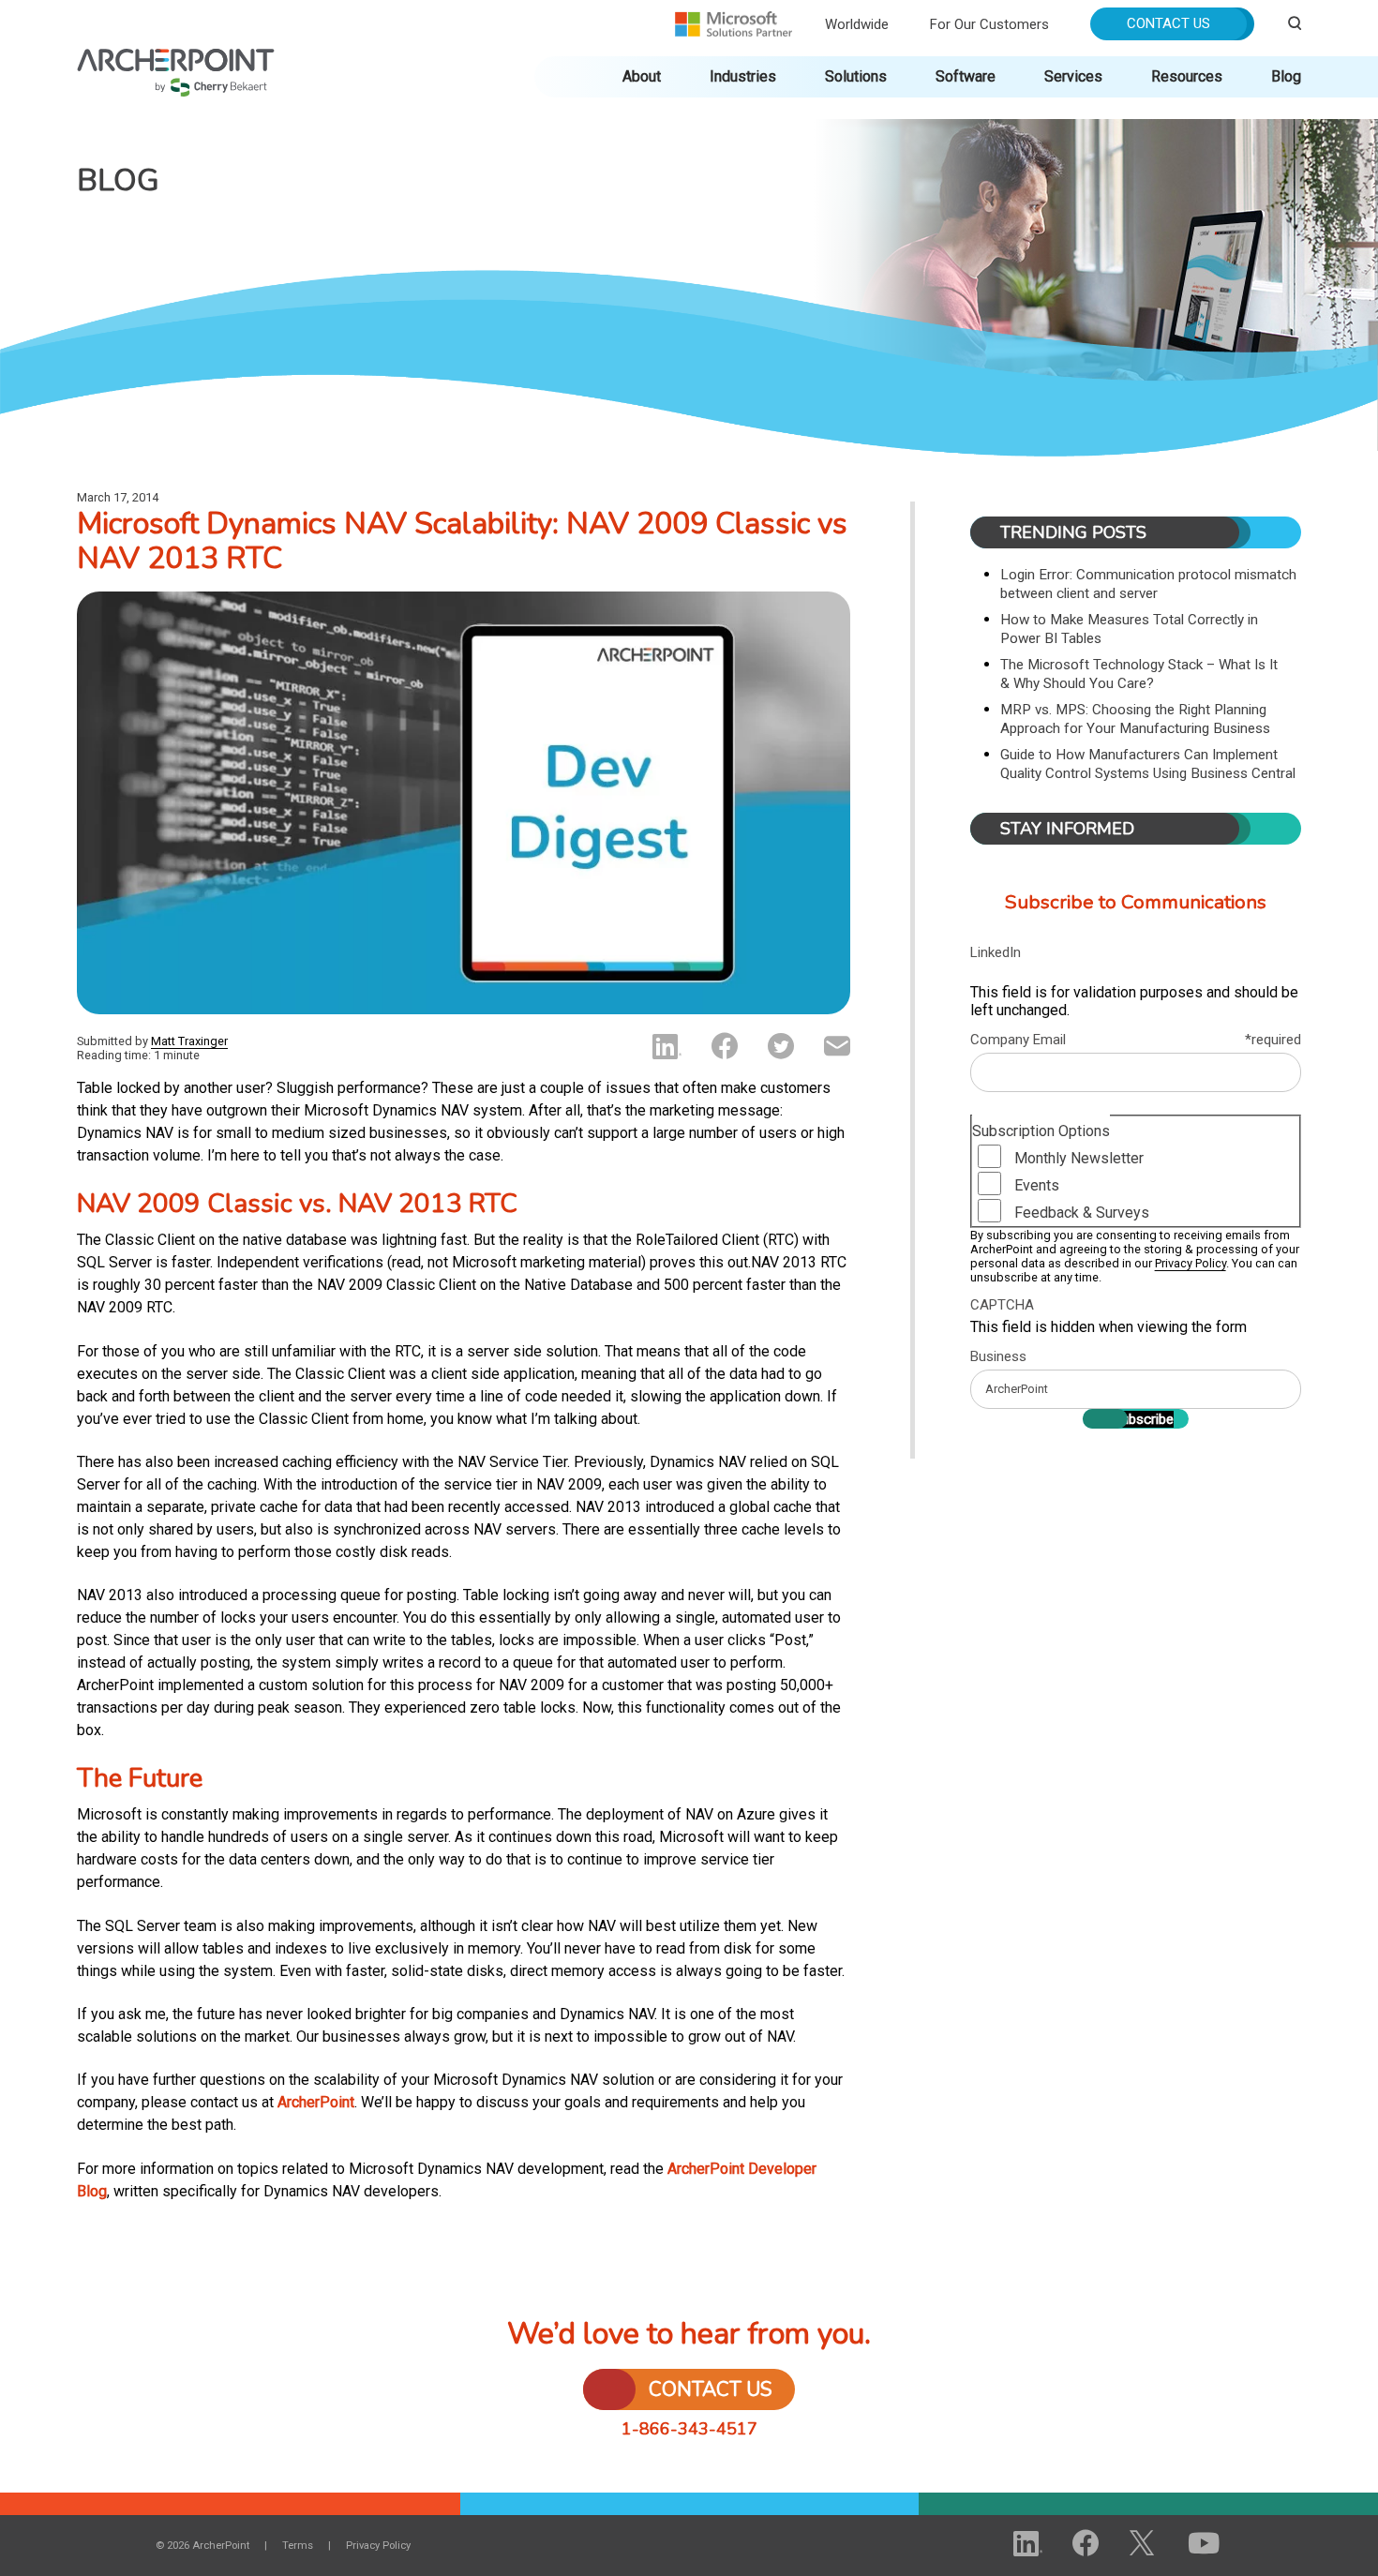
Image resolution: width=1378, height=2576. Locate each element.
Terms (298, 2546)
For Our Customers (989, 24)
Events (1037, 1185)
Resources (1187, 76)
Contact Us (1168, 23)
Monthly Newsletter (1079, 1158)
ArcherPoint (176, 58)
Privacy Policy (1191, 1263)
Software (966, 76)
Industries (743, 76)
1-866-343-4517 (689, 2429)
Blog (1286, 76)
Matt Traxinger (189, 1041)
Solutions (856, 76)
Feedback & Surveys (1082, 1213)
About (642, 76)
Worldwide (857, 24)
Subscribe (1143, 1419)
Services (1073, 76)
